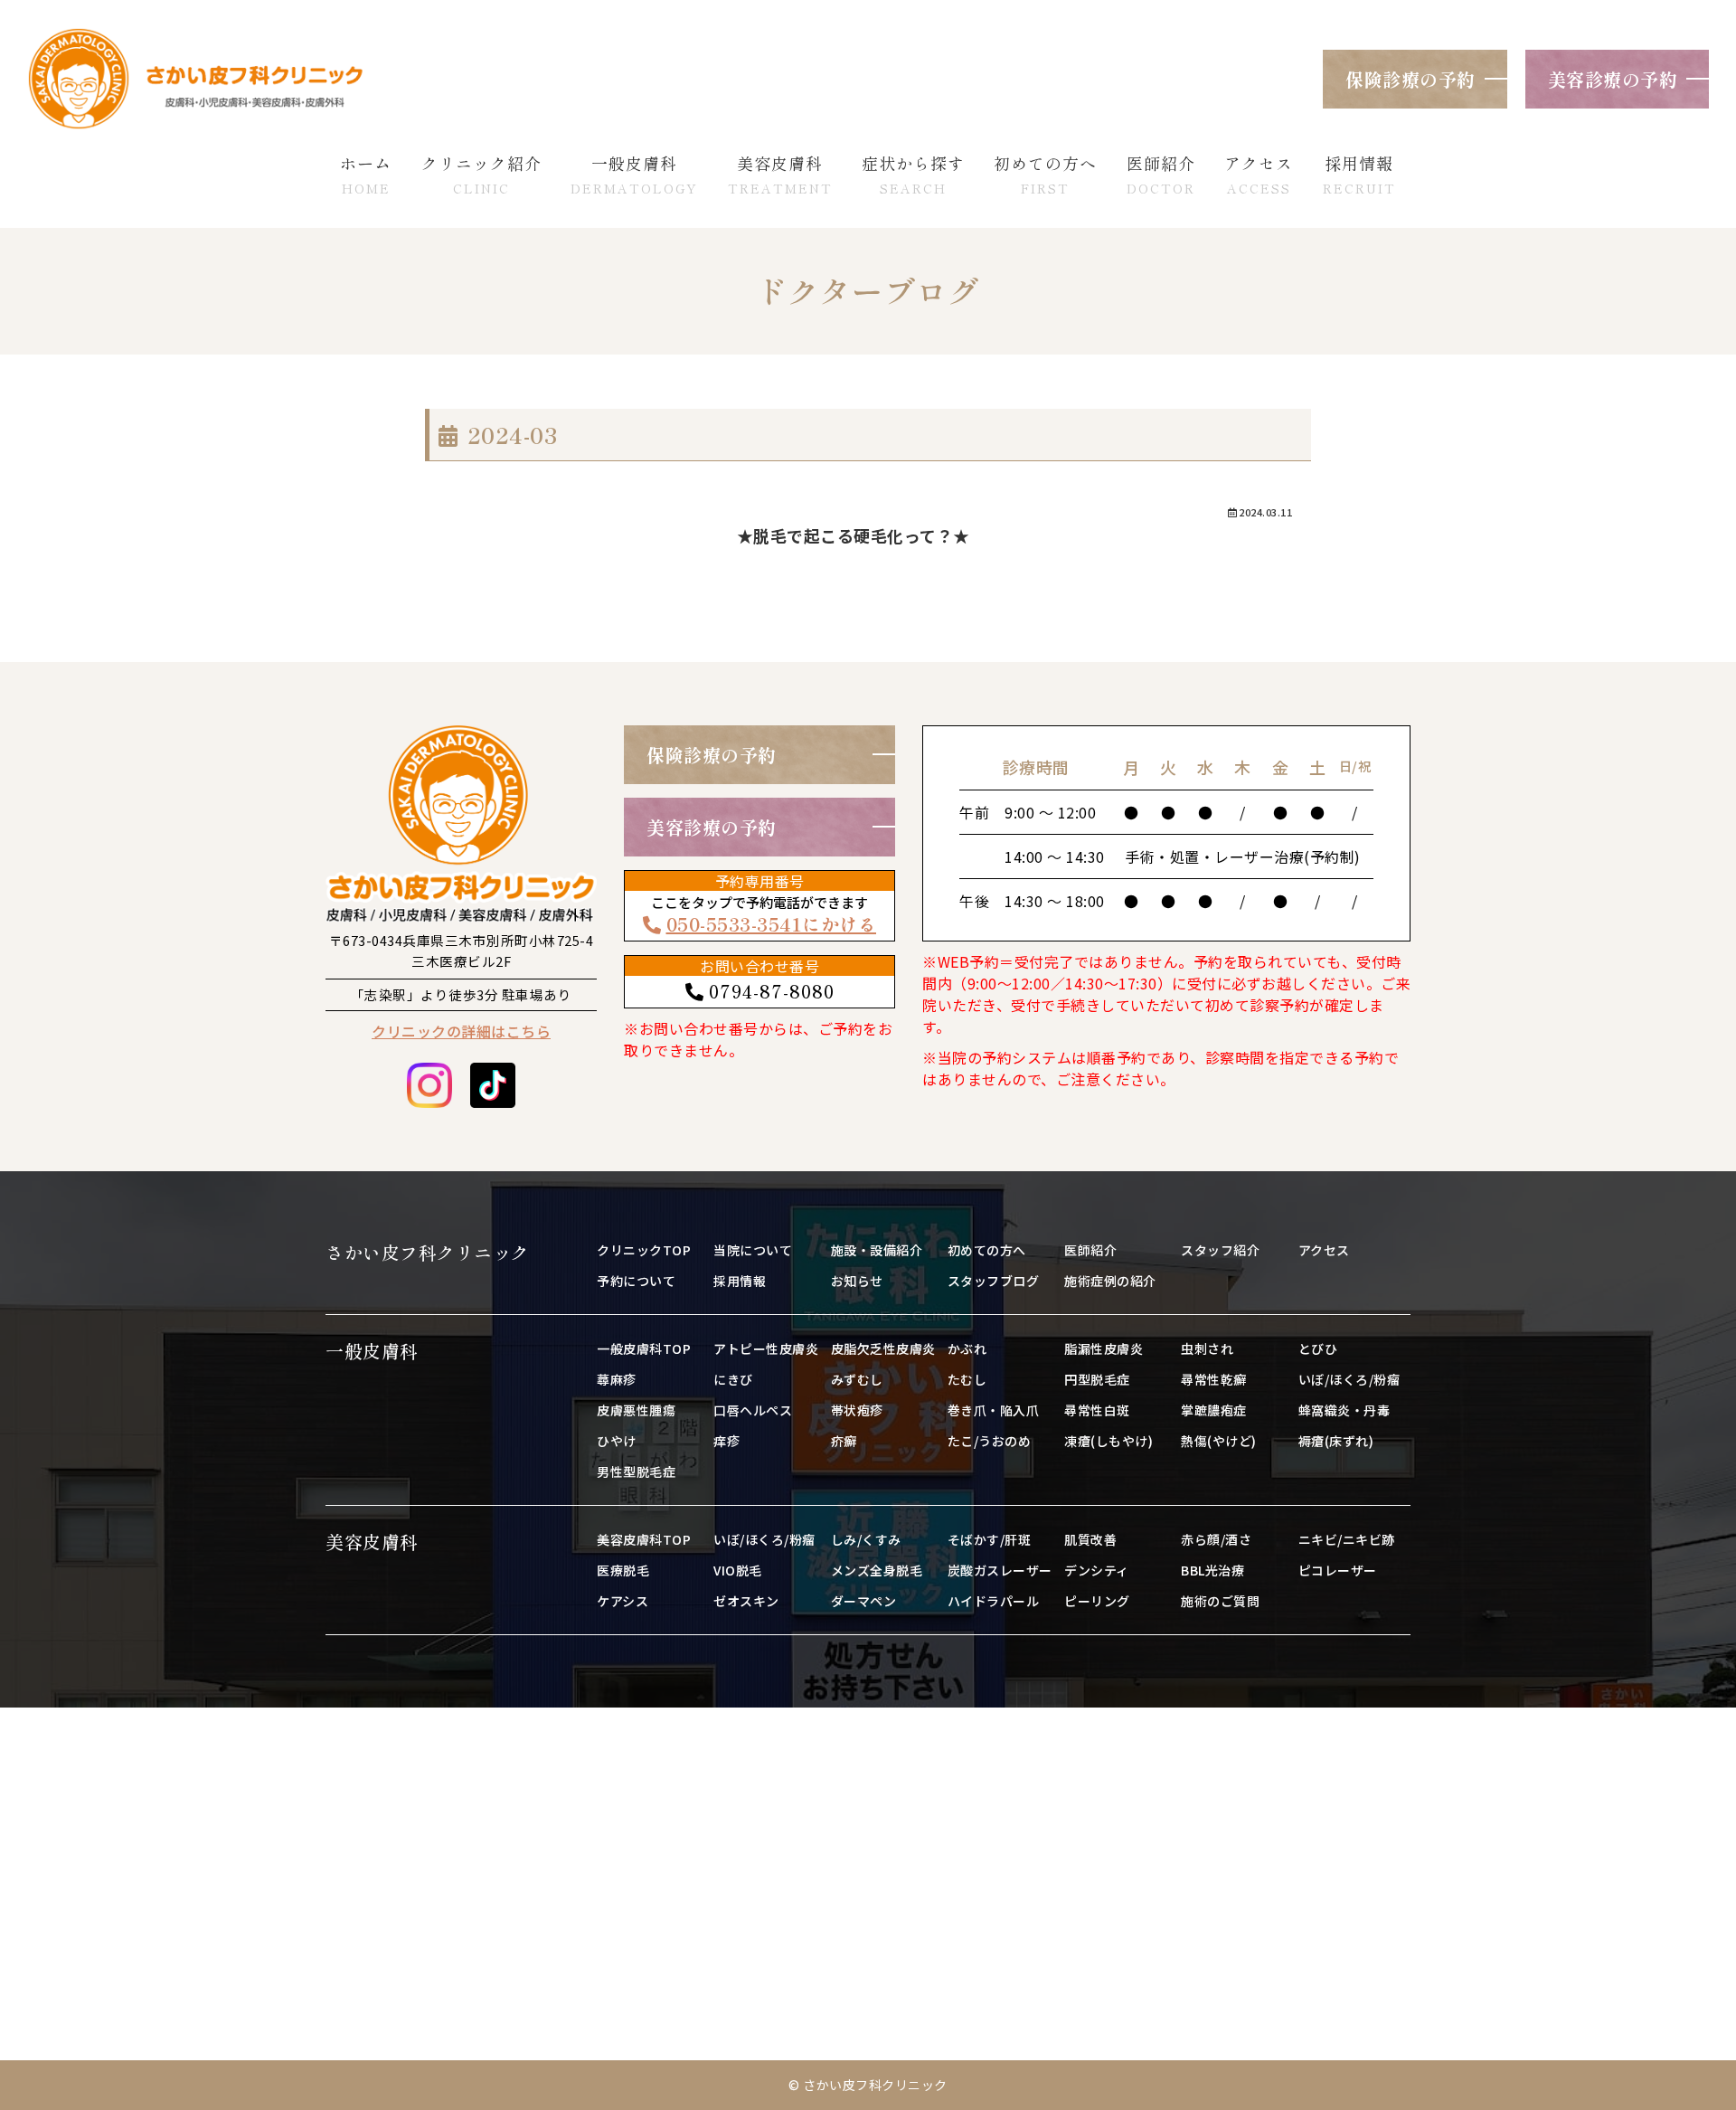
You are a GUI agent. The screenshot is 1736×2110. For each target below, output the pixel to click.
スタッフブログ (994, 1281)
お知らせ (857, 1281)
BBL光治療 (1212, 1570)
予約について (636, 1281)
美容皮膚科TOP (644, 1539)
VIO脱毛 (738, 1570)
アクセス (1324, 1250)
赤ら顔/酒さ (1216, 1539)
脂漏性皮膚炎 (1104, 1348)
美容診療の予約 (1613, 79)
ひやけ (617, 1441)
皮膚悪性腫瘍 (636, 1410)
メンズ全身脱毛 (877, 1570)
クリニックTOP (644, 1250)
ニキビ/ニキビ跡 (1347, 1539)
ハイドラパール (994, 1601)
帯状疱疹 (857, 1410)
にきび (733, 1379)
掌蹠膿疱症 (1214, 1410)
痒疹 (726, 1441)
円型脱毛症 (1097, 1379)
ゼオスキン (746, 1601)
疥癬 (844, 1441)
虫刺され (1207, 1348)
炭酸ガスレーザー (1000, 1570)
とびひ (1318, 1348)
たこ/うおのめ (990, 1441)
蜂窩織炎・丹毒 (1344, 1410)
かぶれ (967, 1348)
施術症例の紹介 (1110, 1281)
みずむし (857, 1379)
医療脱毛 (623, 1570)
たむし (967, 1379)
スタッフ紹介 (1220, 1250)
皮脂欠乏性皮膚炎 (883, 1348)
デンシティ (1097, 1570)
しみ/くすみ (866, 1539)
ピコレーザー (1338, 1570)
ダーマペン (864, 1601)
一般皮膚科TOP (644, 1348)
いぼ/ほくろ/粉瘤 (1349, 1379)
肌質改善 (1090, 1539)
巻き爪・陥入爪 (994, 1410)
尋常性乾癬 (1214, 1379)
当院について (753, 1250)
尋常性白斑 (1097, 1410)
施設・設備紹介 (877, 1250)
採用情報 (740, 1281)
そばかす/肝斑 (990, 1539)
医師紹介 (1090, 1250)
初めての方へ (987, 1250)
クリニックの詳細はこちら (461, 1031)
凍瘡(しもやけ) (1109, 1441)
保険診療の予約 (1410, 79)
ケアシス (623, 1601)
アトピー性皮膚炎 (766, 1348)
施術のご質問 (1220, 1601)
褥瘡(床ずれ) (1336, 1441)
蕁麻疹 (617, 1379)
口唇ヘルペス (753, 1410)
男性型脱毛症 (636, 1471)
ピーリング (1097, 1601)
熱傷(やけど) (1219, 1441)
